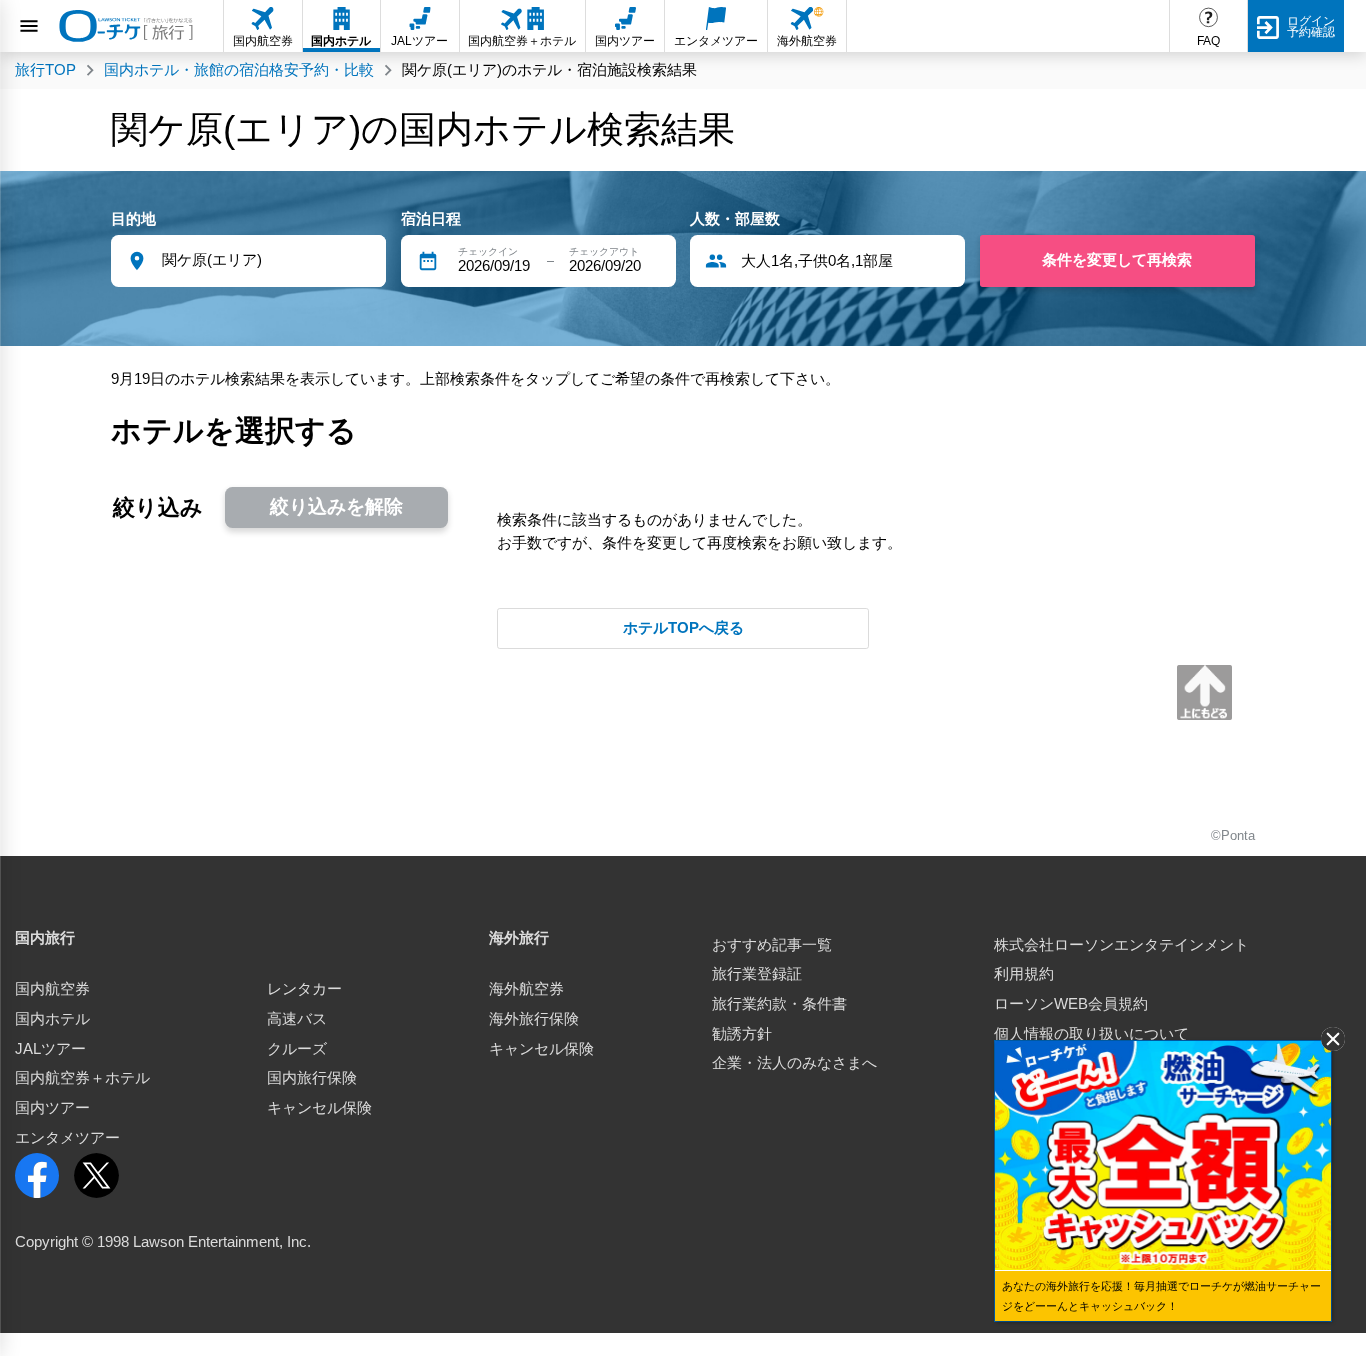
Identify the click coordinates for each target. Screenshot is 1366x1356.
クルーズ (297, 1049)
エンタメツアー (67, 1138)
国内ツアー (52, 1108)
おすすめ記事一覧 (772, 945)
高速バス (297, 1019)
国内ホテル (52, 1019)
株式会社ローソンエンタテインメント (1121, 945)
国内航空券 (52, 989)
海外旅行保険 (534, 1019)
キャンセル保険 (319, 1108)
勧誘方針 (742, 1034)
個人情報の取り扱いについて (1091, 1034)
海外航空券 (526, 989)
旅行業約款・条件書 (779, 1004)
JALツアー (50, 1049)
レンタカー (304, 989)
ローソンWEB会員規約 (1071, 1004)
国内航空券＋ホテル (82, 1078)
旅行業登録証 (757, 974)
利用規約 (1024, 974)
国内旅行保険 (312, 1078)
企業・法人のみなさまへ (794, 1063)
